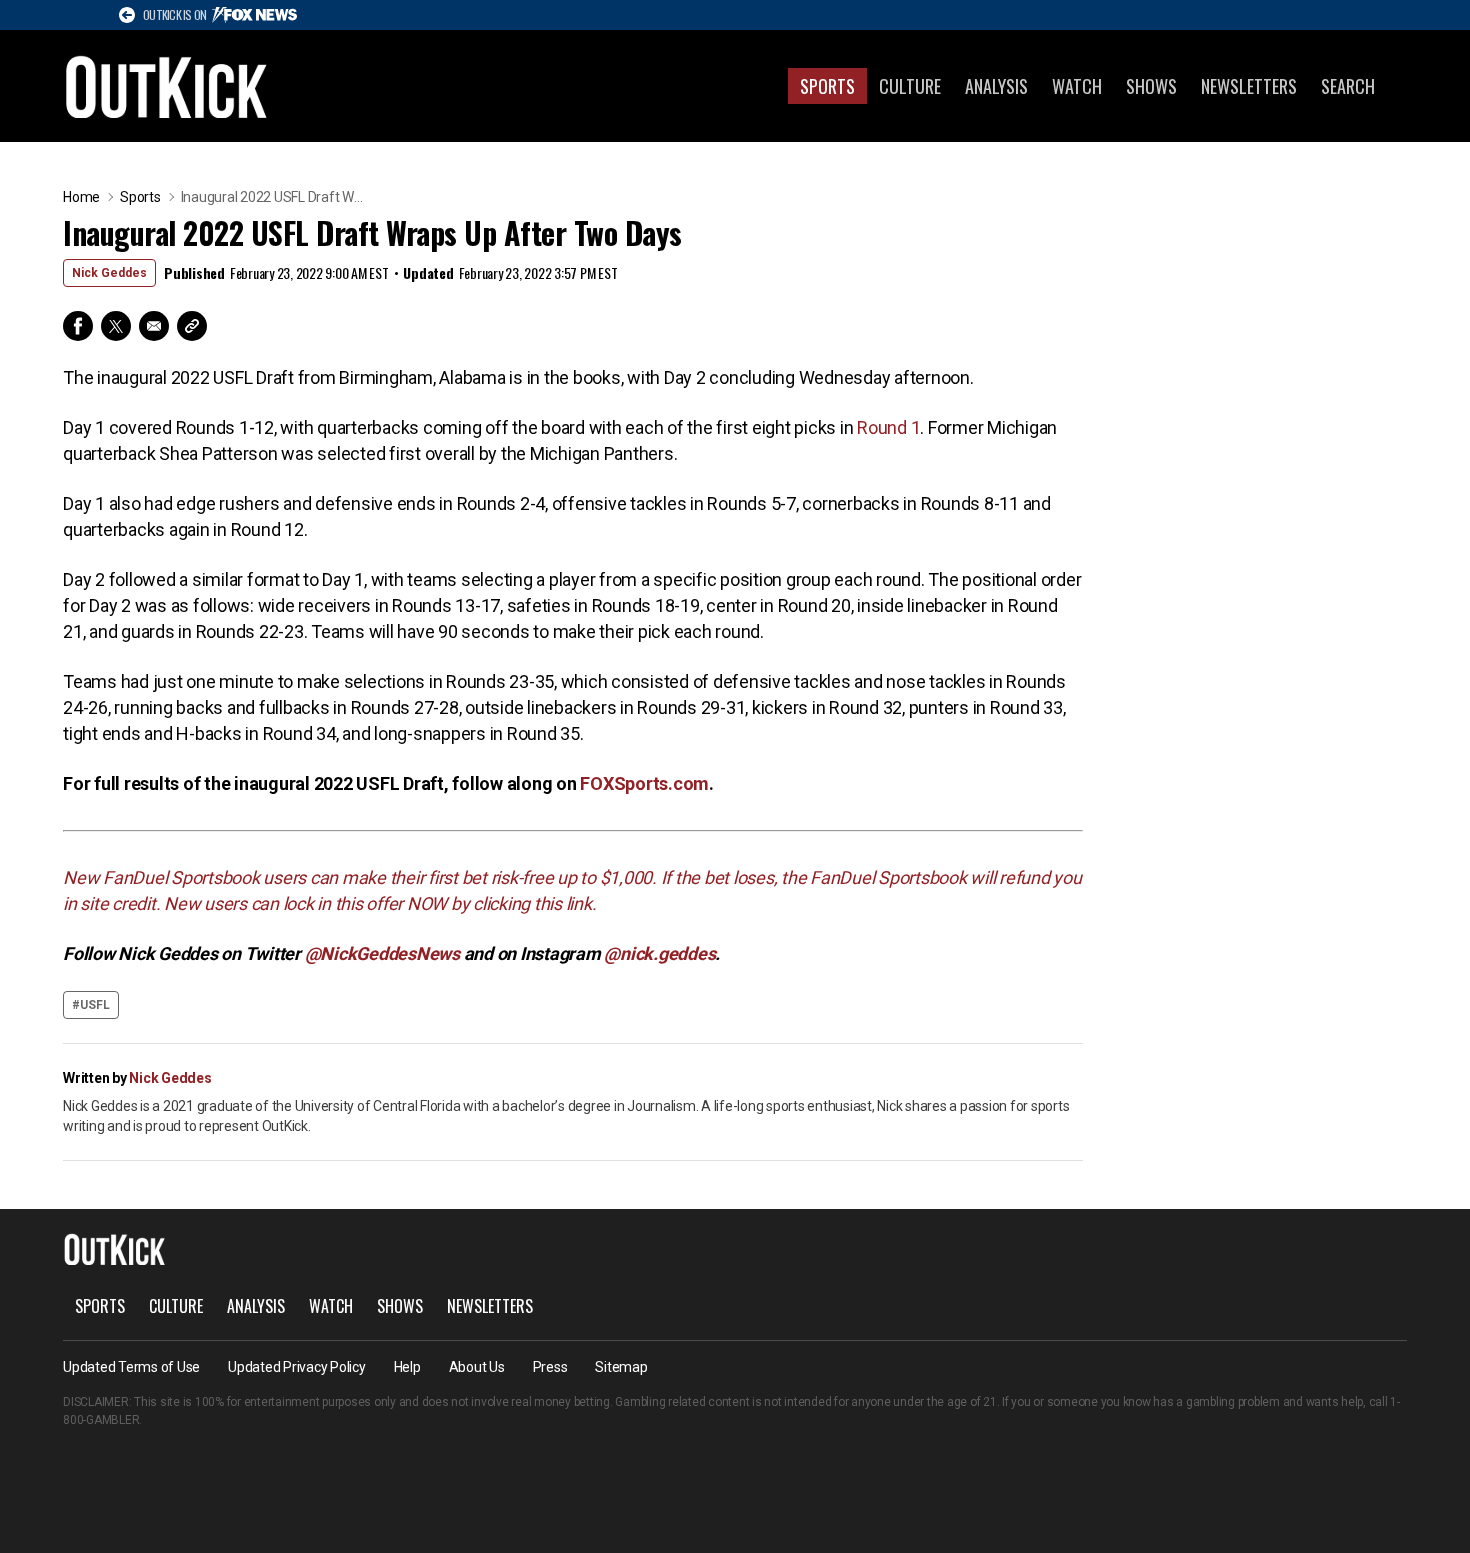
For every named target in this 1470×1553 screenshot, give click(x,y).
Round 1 (888, 427)
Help (407, 1367)
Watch (1077, 86)
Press (550, 1367)
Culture (910, 86)
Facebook (78, 326)
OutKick (167, 86)
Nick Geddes (109, 273)
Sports (827, 86)
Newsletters (1249, 86)
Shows (1151, 86)
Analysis (996, 86)
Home (81, 197)
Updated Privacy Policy (297, 1367)
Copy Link (192, 326)
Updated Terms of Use (131, 1367)
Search (1348, 86)
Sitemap (621, 1367)
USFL (95, 1005)
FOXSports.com (644, 783)
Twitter (116, 326)
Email (154, 326)
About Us (477, 1367)
